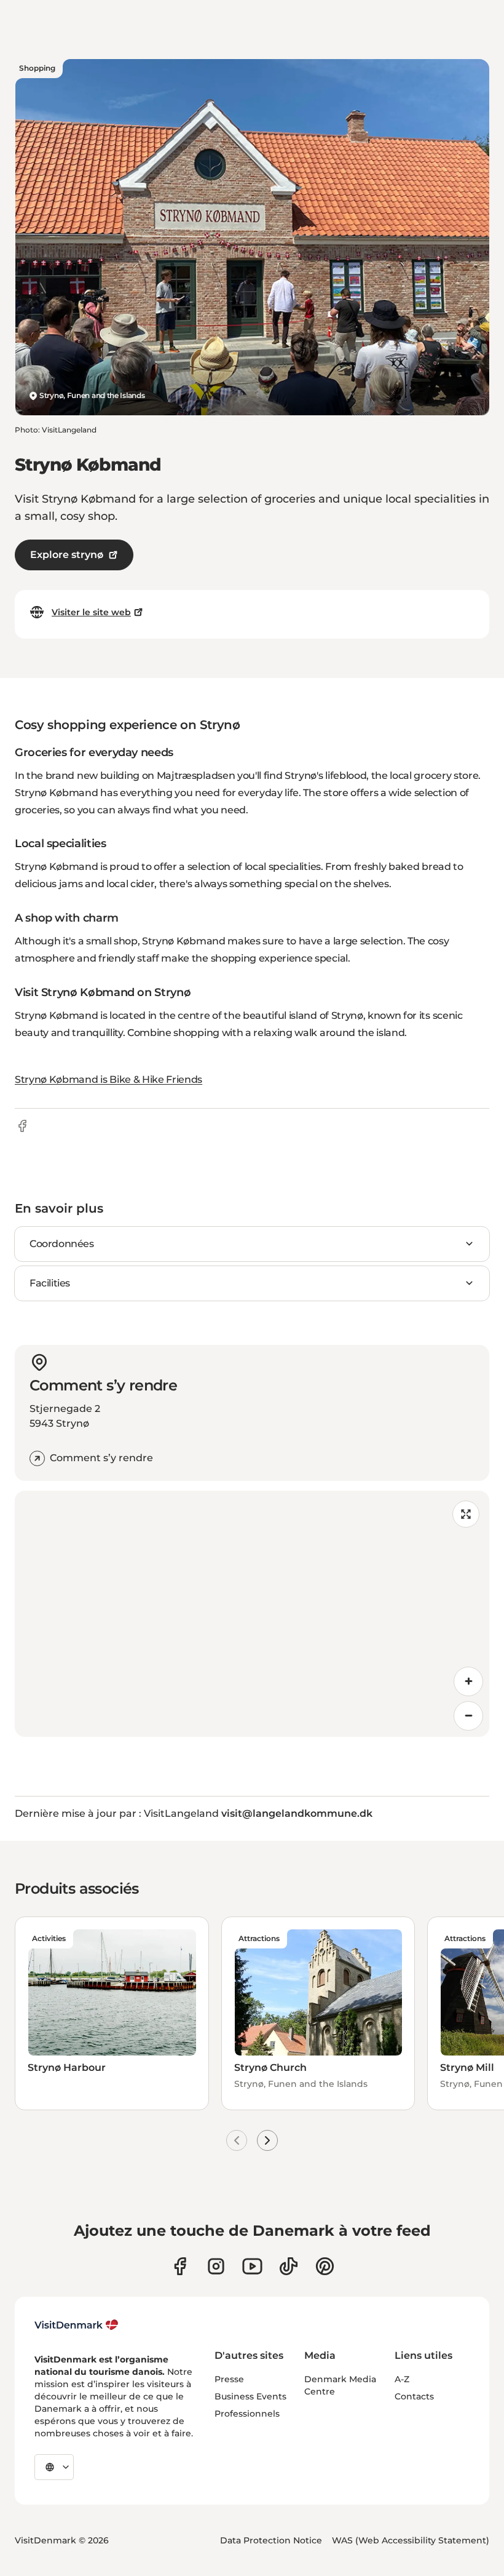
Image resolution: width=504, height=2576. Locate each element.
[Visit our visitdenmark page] (252, 2266)
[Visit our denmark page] (180, 2266)
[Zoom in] (468, 1681)
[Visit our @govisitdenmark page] (289, 2266)
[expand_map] (466, 1514)
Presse (229, 2379)
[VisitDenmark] (77, 2325)
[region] (252, 1614)
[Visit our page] (216, 2266)
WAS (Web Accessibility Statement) (411, 2540)
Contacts (414, 2396)
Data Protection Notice (271, 2540)
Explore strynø (67, 555)
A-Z (402, 2379)
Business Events (250, 2396)
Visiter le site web (91, 612)
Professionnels (247, 2414)
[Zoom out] (468, 1716)
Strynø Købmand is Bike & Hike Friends (108, 1079)
